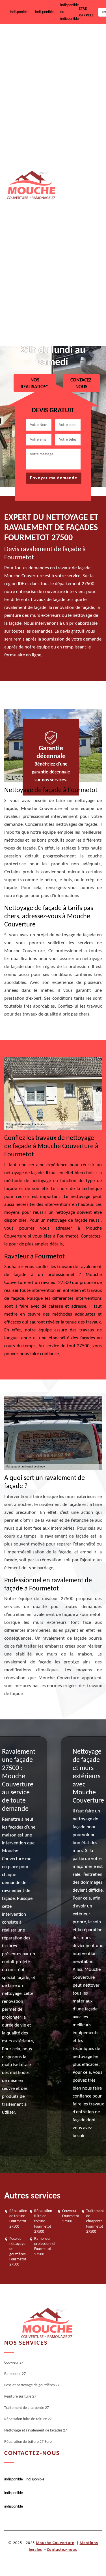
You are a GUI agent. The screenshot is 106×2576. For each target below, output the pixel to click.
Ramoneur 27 (71, 78)
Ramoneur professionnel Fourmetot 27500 (45, 2247)
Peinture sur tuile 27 (77, 156)
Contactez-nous (62, 2550)
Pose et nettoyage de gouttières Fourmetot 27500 (18, 2252)
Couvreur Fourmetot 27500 (71, 2216)
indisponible (19, 12)
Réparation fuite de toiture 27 (76, 237)
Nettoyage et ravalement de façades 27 (79, 281)
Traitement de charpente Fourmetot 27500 (95, 2221)
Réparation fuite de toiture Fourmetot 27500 (43, 2221)
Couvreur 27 (70, 42)
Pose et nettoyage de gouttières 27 (77, 117)
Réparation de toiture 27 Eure (78, 325)
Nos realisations (35, 383)
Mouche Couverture (55, 2543)
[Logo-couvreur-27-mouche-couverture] (31, 185)
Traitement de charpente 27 (71, 195)
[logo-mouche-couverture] (47, 2323)
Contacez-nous (82, 383)
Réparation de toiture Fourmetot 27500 (18, 2219)
